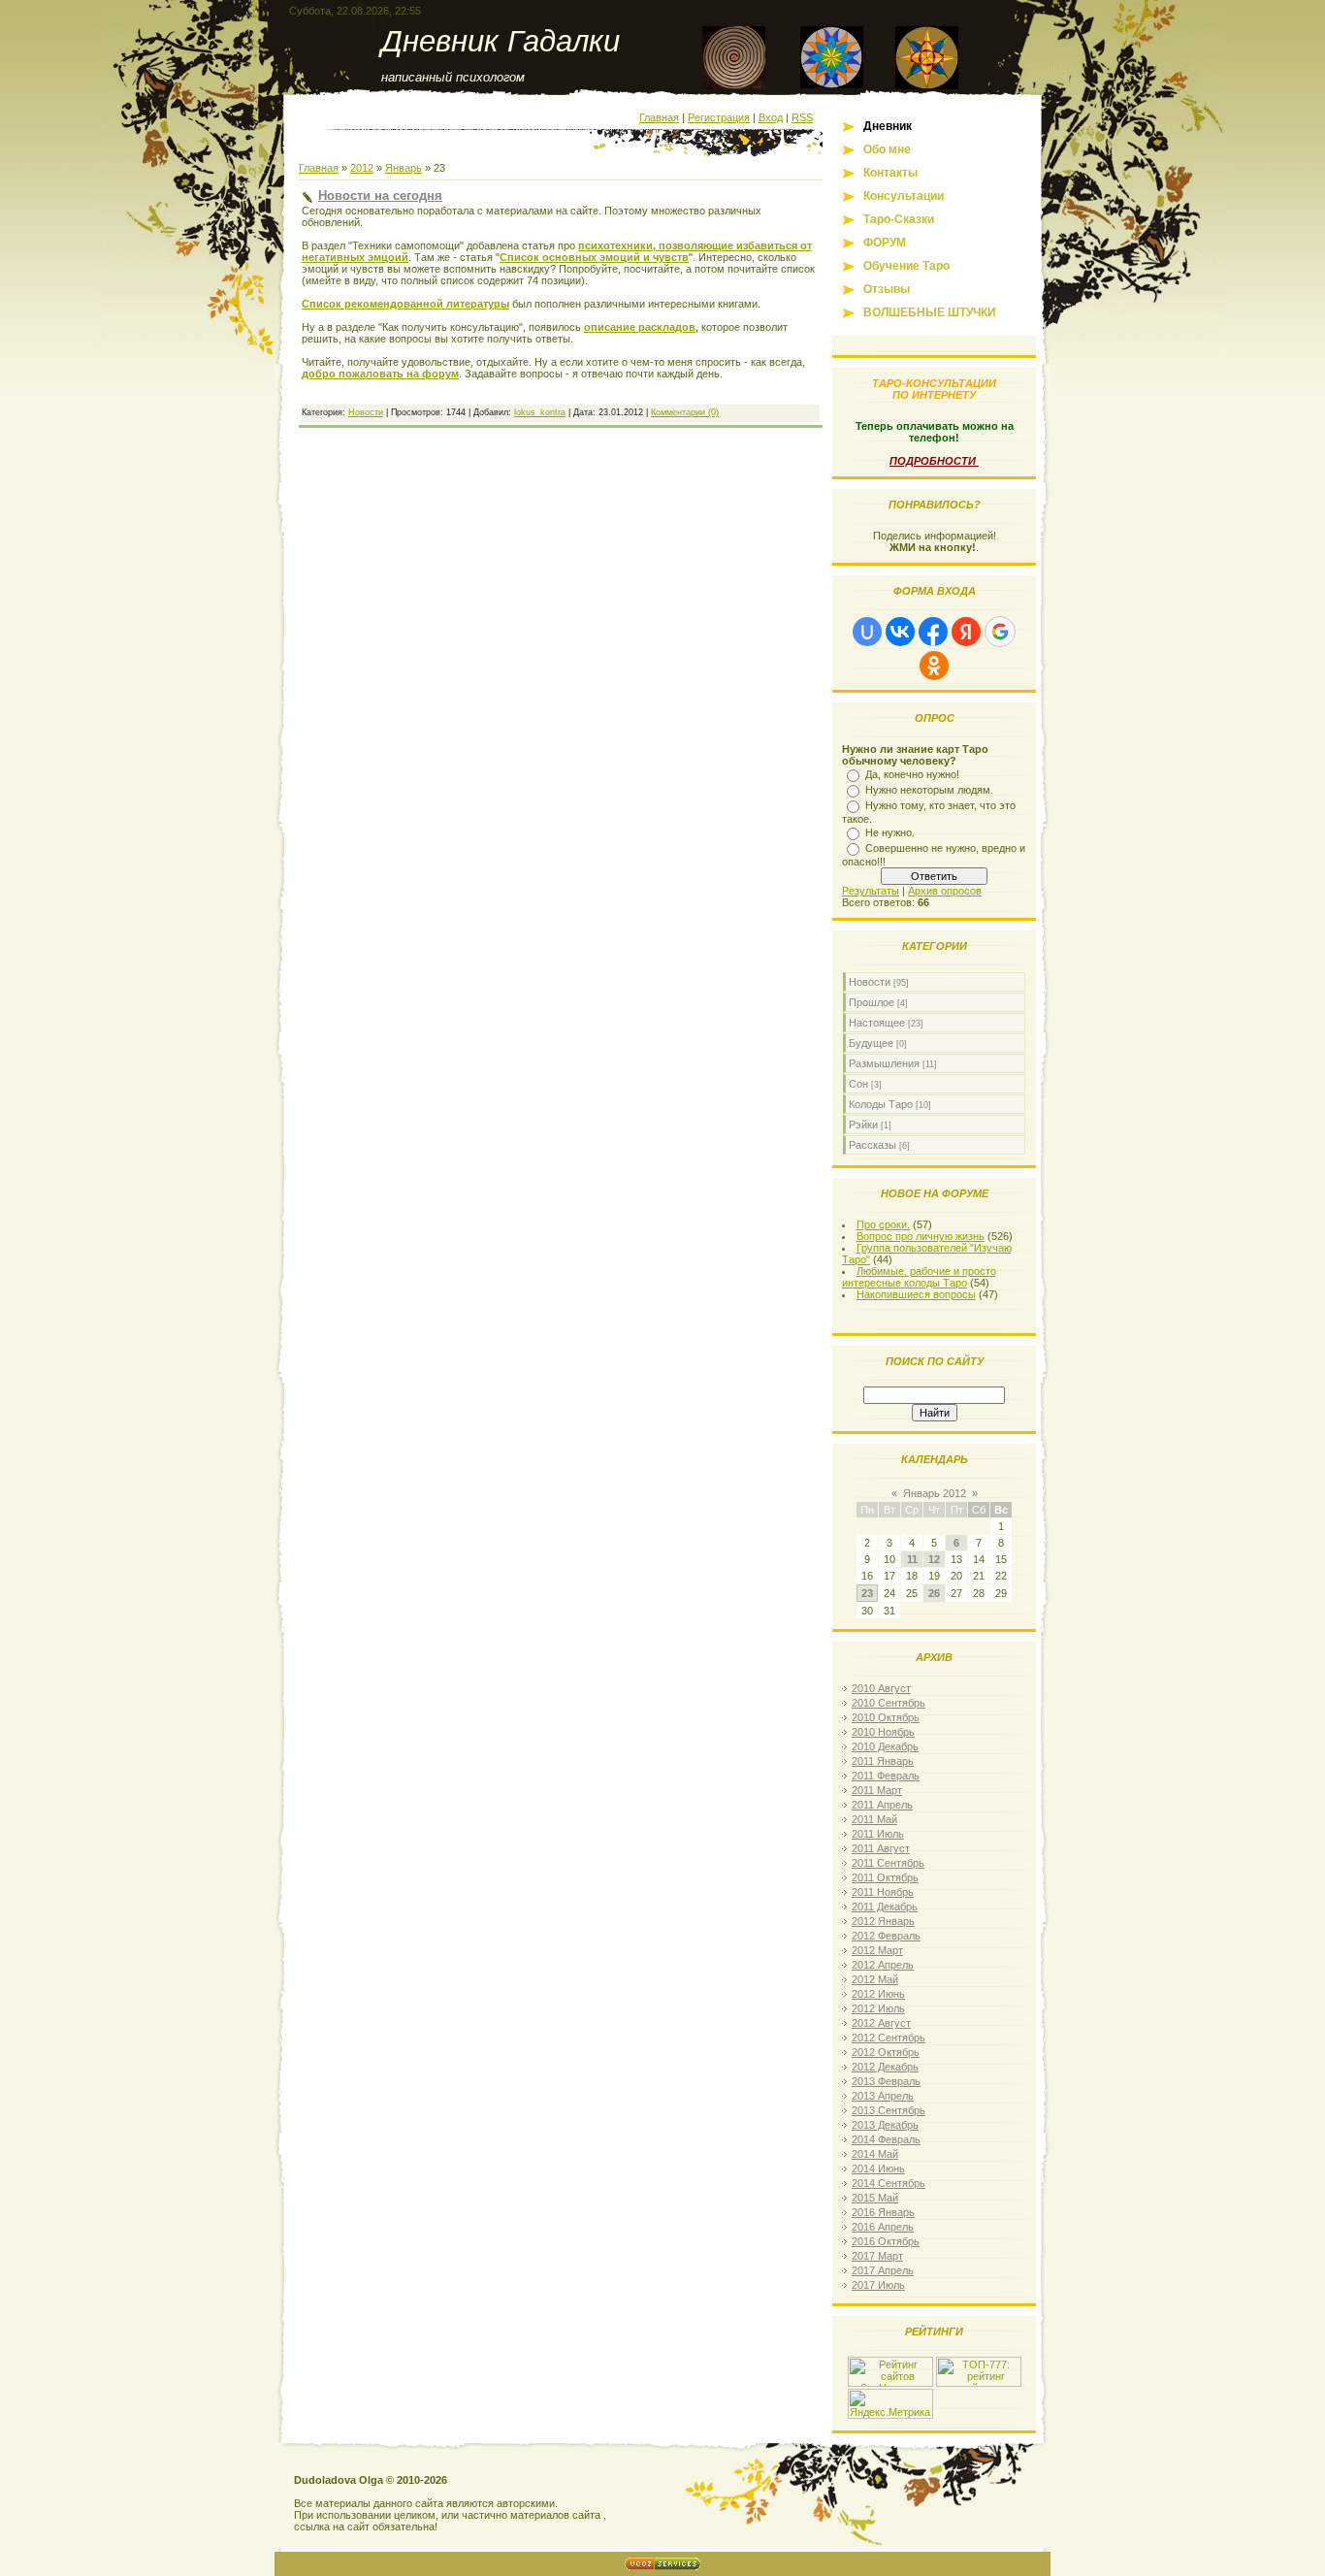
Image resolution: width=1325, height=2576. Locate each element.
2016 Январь (883, 2212)
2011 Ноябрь (883, 1892)
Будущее (871, 1043)
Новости (366, 412)
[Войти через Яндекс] (966, 632)
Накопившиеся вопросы (916, 1294)
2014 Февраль (886, 2139)
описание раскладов (640, 327)
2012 (362, 168)
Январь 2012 (935, 1493)
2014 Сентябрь (889, 2183)
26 (934, 1593)
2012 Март (877, 1950)
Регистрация (719, 117)
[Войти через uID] (867, 632)
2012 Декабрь (885, 2067)
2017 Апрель (883, 2270)
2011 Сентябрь (888, 1863)
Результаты (871, 891)
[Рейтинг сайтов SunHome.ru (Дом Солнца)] (890, 2383)
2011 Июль (878, 1834)
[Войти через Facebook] (933, 632)
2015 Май (875, 2198)
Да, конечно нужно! (912, 774)
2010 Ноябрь (883, 1732)
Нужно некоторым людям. (929, 790)
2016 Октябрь (886, 2241)
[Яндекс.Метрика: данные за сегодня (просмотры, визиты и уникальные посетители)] (890, 2404)
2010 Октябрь (886, 1717)
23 (867, 1593)
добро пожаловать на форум (380, 374)
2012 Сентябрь (889, 2038)
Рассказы (873, 1145)
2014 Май (875, 2154)
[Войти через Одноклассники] (934, 666)
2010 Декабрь (885, 1746)
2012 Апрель (883, 1965)
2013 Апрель (883, 2096)
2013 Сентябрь (889, 2110)
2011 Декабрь (885, 1907)
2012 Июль (878, 2008)
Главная (659, 117)
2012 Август (881, 2023)
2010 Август (881, 1688)
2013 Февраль (886, 2081)
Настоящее (877, 1023)
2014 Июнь (878, 2168)
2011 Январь (883, 1761)
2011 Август (881, 1848)
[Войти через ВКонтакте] (900, 632)
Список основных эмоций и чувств (594, 257)
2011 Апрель (882, 1805)
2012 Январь (883, 1921)
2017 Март (877, 2256)
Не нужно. (890, 832)
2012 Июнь (878, 1994)
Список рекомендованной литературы (405, 304)
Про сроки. (883, 1224)
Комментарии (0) (685, 412)
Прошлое (872, 1002)
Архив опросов (945, 891)
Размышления (884, 1063)
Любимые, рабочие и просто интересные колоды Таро (919, 1277)
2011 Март (877, 1790)
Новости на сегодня (380, 196)
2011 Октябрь (885, 1877)
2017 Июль (878, 2285)
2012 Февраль (886, 1936)
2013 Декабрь (885, 2125)
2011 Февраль (886, 1776)
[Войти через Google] (1000, 632)
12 (934, 1559)
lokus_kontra (540, 412)
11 (912, 1559)
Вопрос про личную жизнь (921, 1236)
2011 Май (874, 1819)
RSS (802, 117)
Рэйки (863, 1125)
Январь (404, 168)
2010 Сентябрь (889, 1703)
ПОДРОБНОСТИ (934, 461)
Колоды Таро (881, 1104)
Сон (858, 1084)
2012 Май (875, 1979)
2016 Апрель (883, 2227)
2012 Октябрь (886, 2052)
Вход (771, 117)
